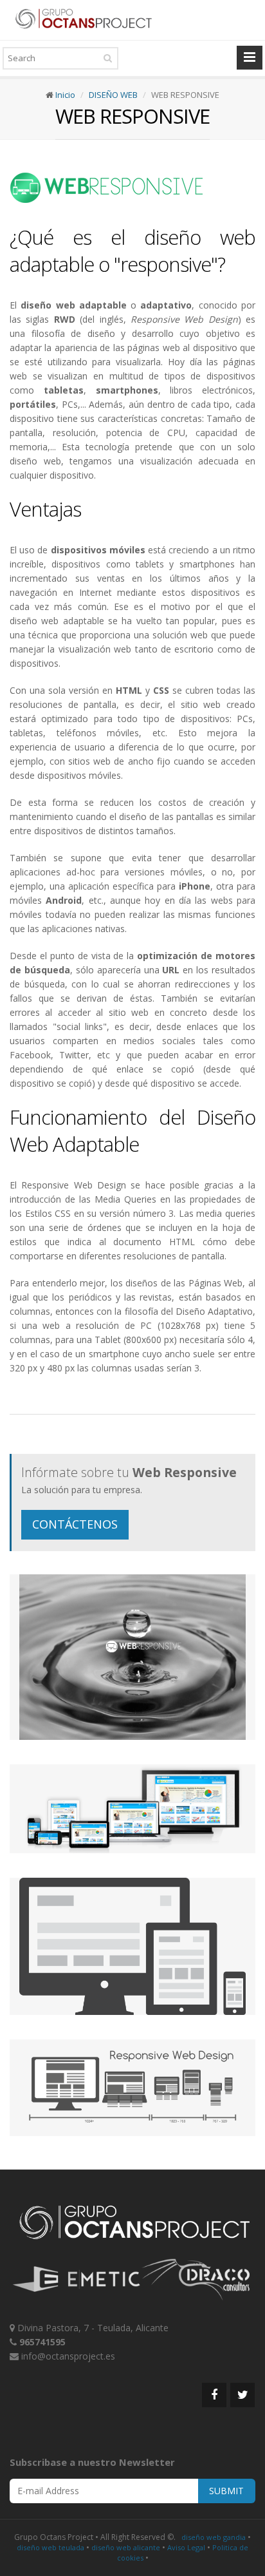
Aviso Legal (186, 2547)
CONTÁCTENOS (75, 1524)
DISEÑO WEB (113, 95)
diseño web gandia (214, 2537)
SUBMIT (226, 2491)
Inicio (65, 95)
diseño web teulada (50, 2547)
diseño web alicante (126, 2547)
